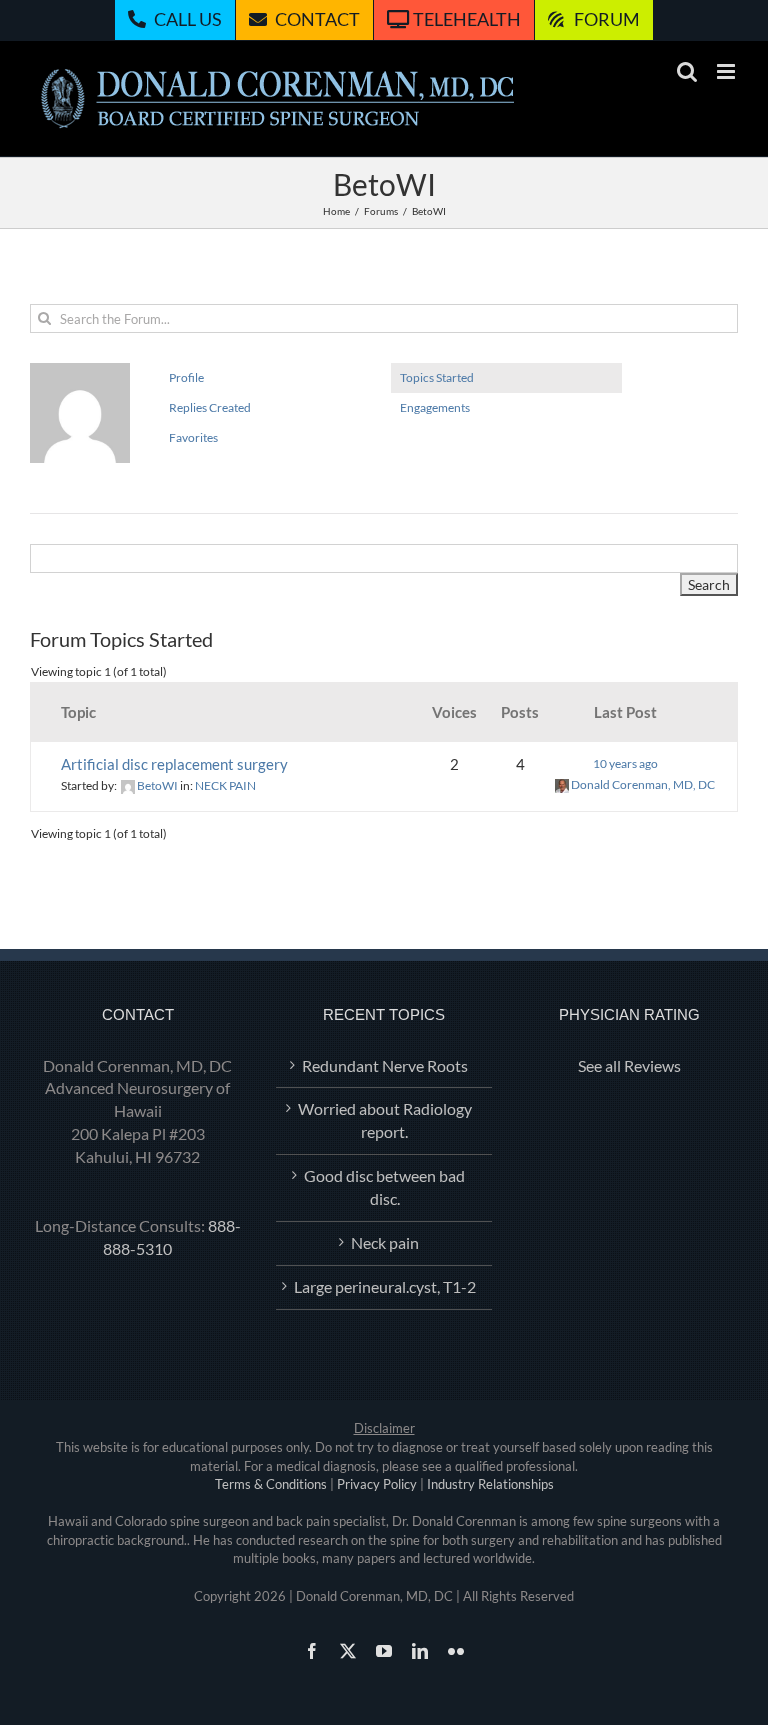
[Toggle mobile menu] (727, 71)
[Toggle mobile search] (687, 71)
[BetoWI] (80, 371)
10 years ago (625, 763)
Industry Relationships (490, 1484)
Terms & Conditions (271, 1484)
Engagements (435, 407)
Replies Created (210, 407)
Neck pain (385, 1242)
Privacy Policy (377, 1484)
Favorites (193, 437)
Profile (186, 377)
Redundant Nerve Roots (385, 1065)
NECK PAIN (225, 785)
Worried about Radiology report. (385, 1120)
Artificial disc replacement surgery (174, 764)
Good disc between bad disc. (384, 1187)
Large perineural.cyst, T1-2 (385, 1286)
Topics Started (437, 377)
